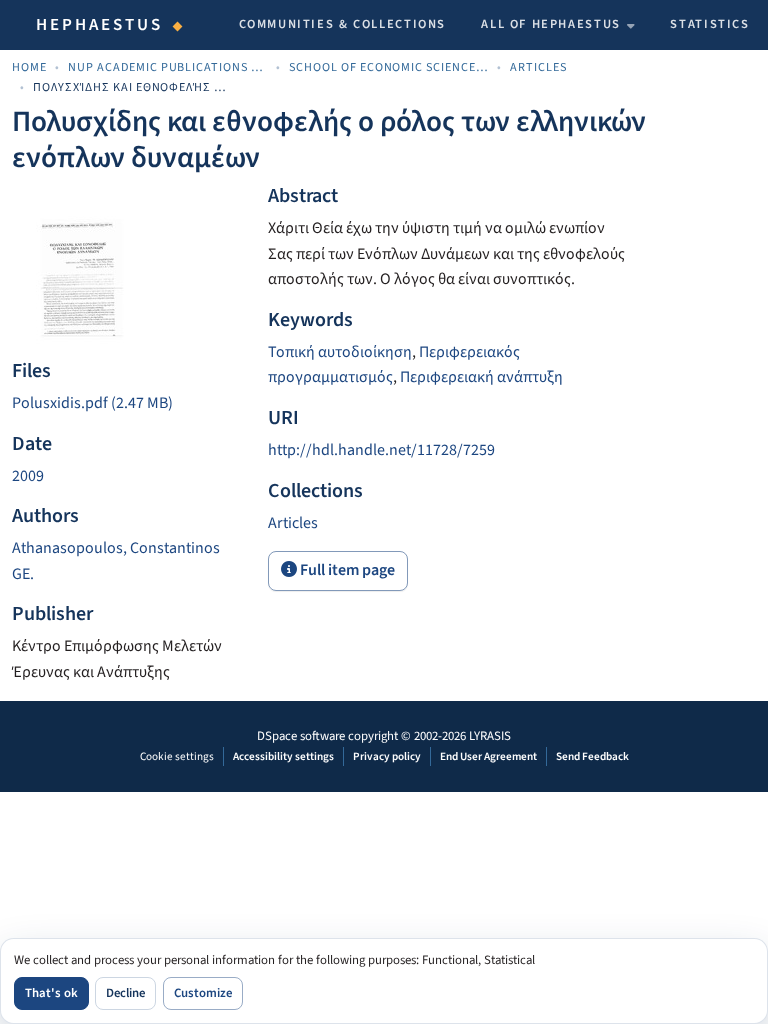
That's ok (51, 993)
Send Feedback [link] (592, 756)
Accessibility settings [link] (283, 756)
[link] (128, 404)
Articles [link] (538, 67)
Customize (203, 993)
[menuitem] (558, 25)
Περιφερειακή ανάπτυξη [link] (481, 377)
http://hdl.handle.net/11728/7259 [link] (381, 450)
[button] (293, 523)
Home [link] (29, 67)
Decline (125, 993)
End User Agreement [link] (488, 756)
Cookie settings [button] (177, 756)
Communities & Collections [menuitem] (343, 24)
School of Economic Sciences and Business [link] (389, 67)
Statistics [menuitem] (709, 24)
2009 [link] (28, 476)
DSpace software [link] (301, 736)
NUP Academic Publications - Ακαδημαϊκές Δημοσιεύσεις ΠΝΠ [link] (168, 67)
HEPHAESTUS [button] (100, 25)
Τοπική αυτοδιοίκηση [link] (340, 352)
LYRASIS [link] (490, 736)
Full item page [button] (346, 570)
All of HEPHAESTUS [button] (551, 24)
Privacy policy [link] (387, 756)
